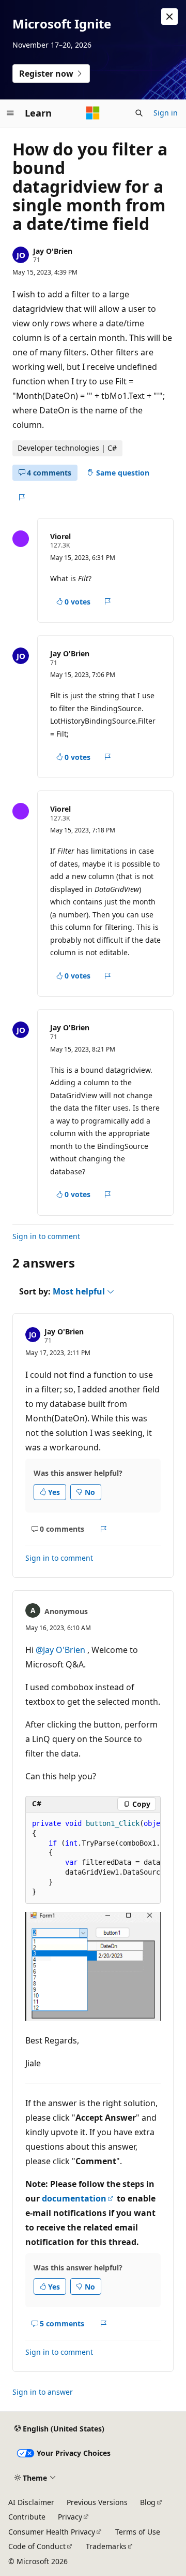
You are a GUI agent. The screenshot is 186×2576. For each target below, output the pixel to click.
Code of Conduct (37, 2546)
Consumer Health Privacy (52, 2532)
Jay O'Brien (53, 251)
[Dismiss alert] (169, 17)
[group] (93, 1858)
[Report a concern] (21, 497)
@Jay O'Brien (61, 1650)
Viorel (60, 536)
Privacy (70, 2517)
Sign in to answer (43, 2392)
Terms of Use (138, 2532)
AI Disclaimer (31, 2502)
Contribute (27, 2517)
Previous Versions (97, 2502)
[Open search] (139, 113)
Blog (148, 2502)
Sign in (166, 113)
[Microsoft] (93, 113)
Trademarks (106, 2546)
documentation (74, 2198)
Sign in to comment (46, 1236)
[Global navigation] (10, 113)
